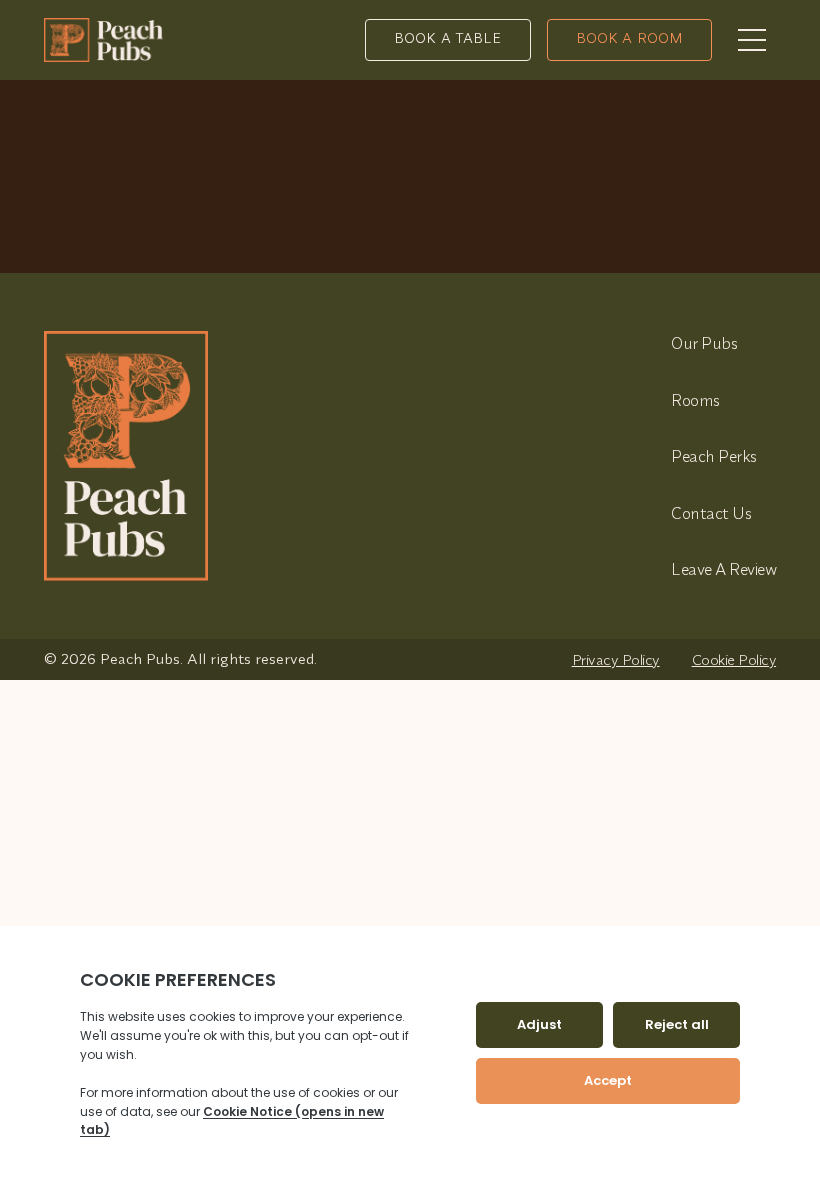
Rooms (695, 400)
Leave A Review (723, 569)
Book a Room (630, 38)
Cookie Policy (734, 659)
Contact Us (711, 513)
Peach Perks (714, 456)
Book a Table (448, 38)
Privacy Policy (616, 659)
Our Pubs (704, 343)
